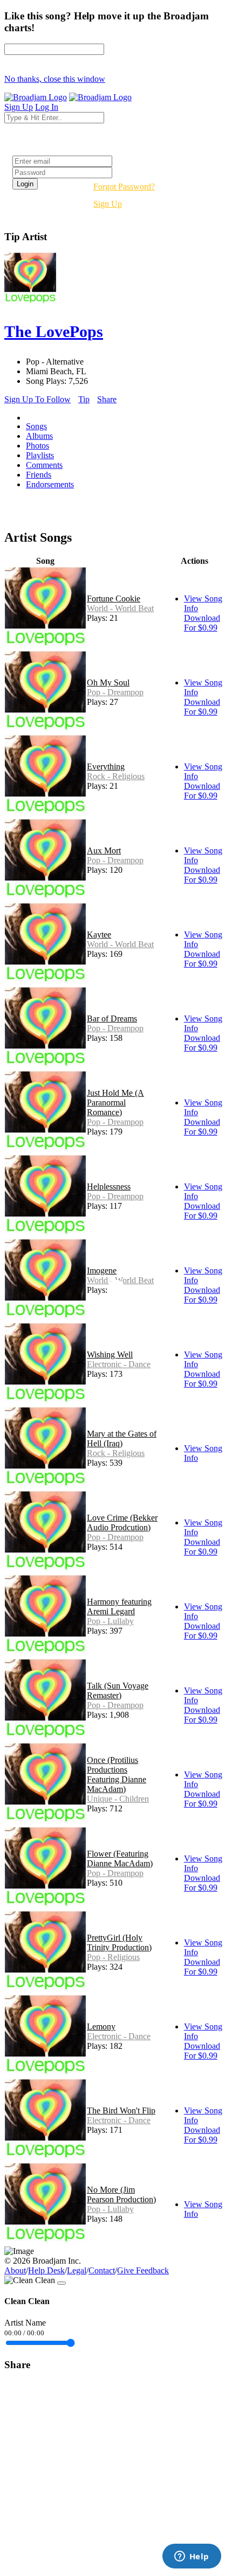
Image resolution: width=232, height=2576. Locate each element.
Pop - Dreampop (115, 692)
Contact (102, 2270)
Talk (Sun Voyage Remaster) (118, 1690)
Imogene (102, 1270)
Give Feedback (143, 2270)
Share (107, 399)
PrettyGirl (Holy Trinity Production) (119, 1942)
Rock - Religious (116, 776)
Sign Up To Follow (37, 399)
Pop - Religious (113, 1957)
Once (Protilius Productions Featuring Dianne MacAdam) (117, 1774)
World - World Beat (120, 608)
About (15, 2270)
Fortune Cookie (114, 598)
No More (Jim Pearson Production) (121, 2194)
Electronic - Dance (119, 1364)
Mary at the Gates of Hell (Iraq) (122, 1438)
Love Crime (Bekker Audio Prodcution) (122, 1522)
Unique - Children (118, 1799)
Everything (106, 766)
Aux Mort (104, 850)
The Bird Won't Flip (121, 2110)
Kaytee (99, 934)
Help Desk (46, 2270)
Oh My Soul (108, 682)
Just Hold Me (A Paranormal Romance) (115, 1102)
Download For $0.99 (202, 623)
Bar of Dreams (112, 1018)
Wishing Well (110, 1354)
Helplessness (109, 1186)
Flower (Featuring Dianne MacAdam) (120, 1858)
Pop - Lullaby (110, 1621)
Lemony (101, 2026)
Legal (77, 2270)
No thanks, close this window (55, 79)
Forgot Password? (124, 187)
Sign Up (108, 204)
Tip (84, 399)
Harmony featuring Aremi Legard (119, 1606)
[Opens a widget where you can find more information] (192, 2557)
